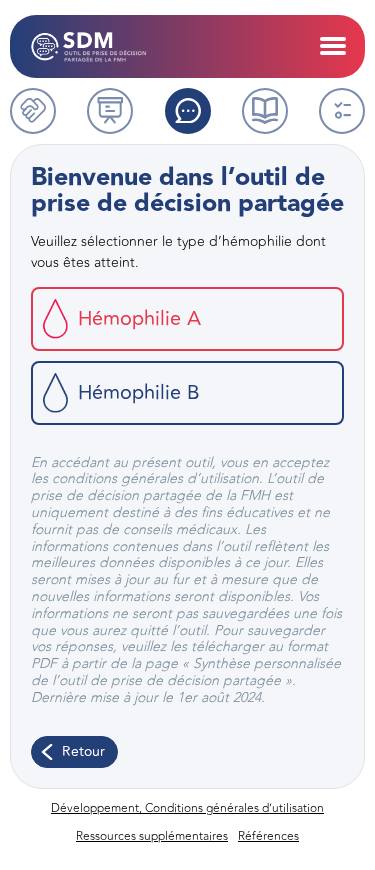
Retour (83, 751)
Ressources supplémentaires (152, 836)
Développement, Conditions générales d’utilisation (187, 808)
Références (268, 836)
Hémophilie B (139, 392)
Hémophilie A (139, 318)
